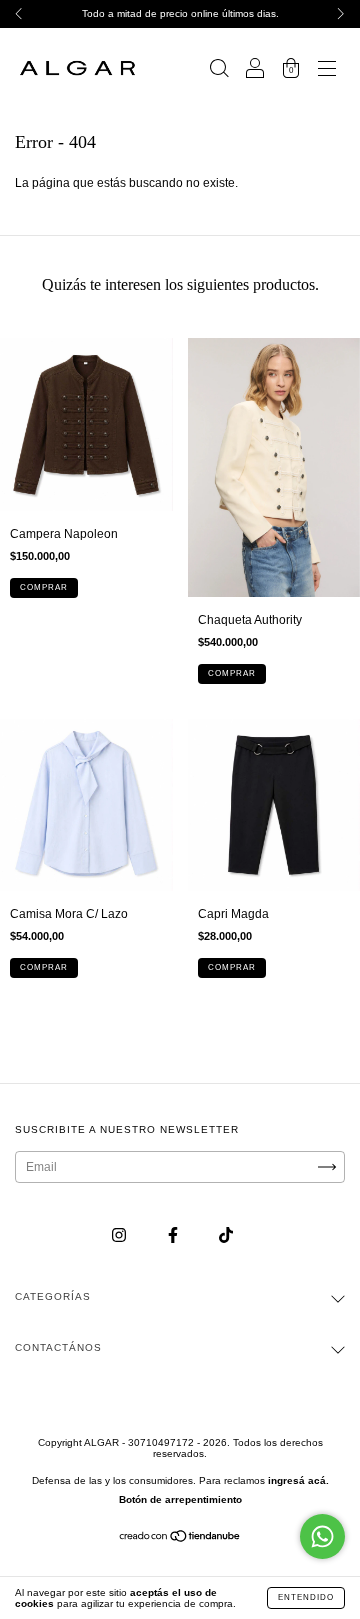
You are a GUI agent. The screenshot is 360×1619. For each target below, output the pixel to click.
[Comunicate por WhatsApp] (322, 1536)
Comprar (44, 587)
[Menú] (327, 71)
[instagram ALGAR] (120, 1236)
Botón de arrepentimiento (180, 1499)
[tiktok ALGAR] (226, 1236)
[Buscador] (219, 71)
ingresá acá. (298, 1480)
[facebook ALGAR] (174, 1236)
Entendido (306, 1597)
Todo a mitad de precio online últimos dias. (180, 13)
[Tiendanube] (180, 1539)
